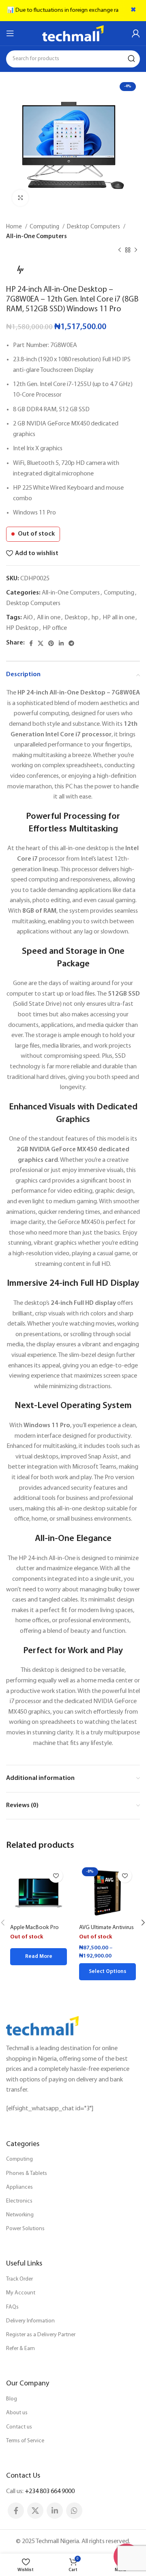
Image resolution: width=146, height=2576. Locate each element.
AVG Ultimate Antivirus (106, 1928)
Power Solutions (25, 2229)
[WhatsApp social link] (74, 2511)
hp (95, 618)
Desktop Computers (94, 227)
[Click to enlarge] (20, 198)
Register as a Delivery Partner (41, 2335)
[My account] (136, 33)
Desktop (76, 618)
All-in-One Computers (36, 237)
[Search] (131, 59)
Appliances (19, 2187)
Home (15, 227)
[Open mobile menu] (10, 33)
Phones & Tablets (27, 2173)
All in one (49, 618)
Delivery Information (30, 2321)
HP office (55, 628)
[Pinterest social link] (51, 643)
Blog (12, 2399)
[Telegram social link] (71, 643)
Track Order (19, 2279)
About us (17, 2413)
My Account (21, 2293)
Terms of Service (25, 2441)
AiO (28, 618)
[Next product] (136, 250)
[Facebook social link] (31, 643)
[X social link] (41, 643)
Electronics (19, 2201)
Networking (20, 2215)
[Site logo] (73, 33)
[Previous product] (120, 250)
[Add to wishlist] (56, 1876)
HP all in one (119, 618)
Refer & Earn (20, 2349)
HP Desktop (22, 628)
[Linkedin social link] (61, 643)
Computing (45, 227)
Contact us (19, 2427)
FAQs (12, 2307)
